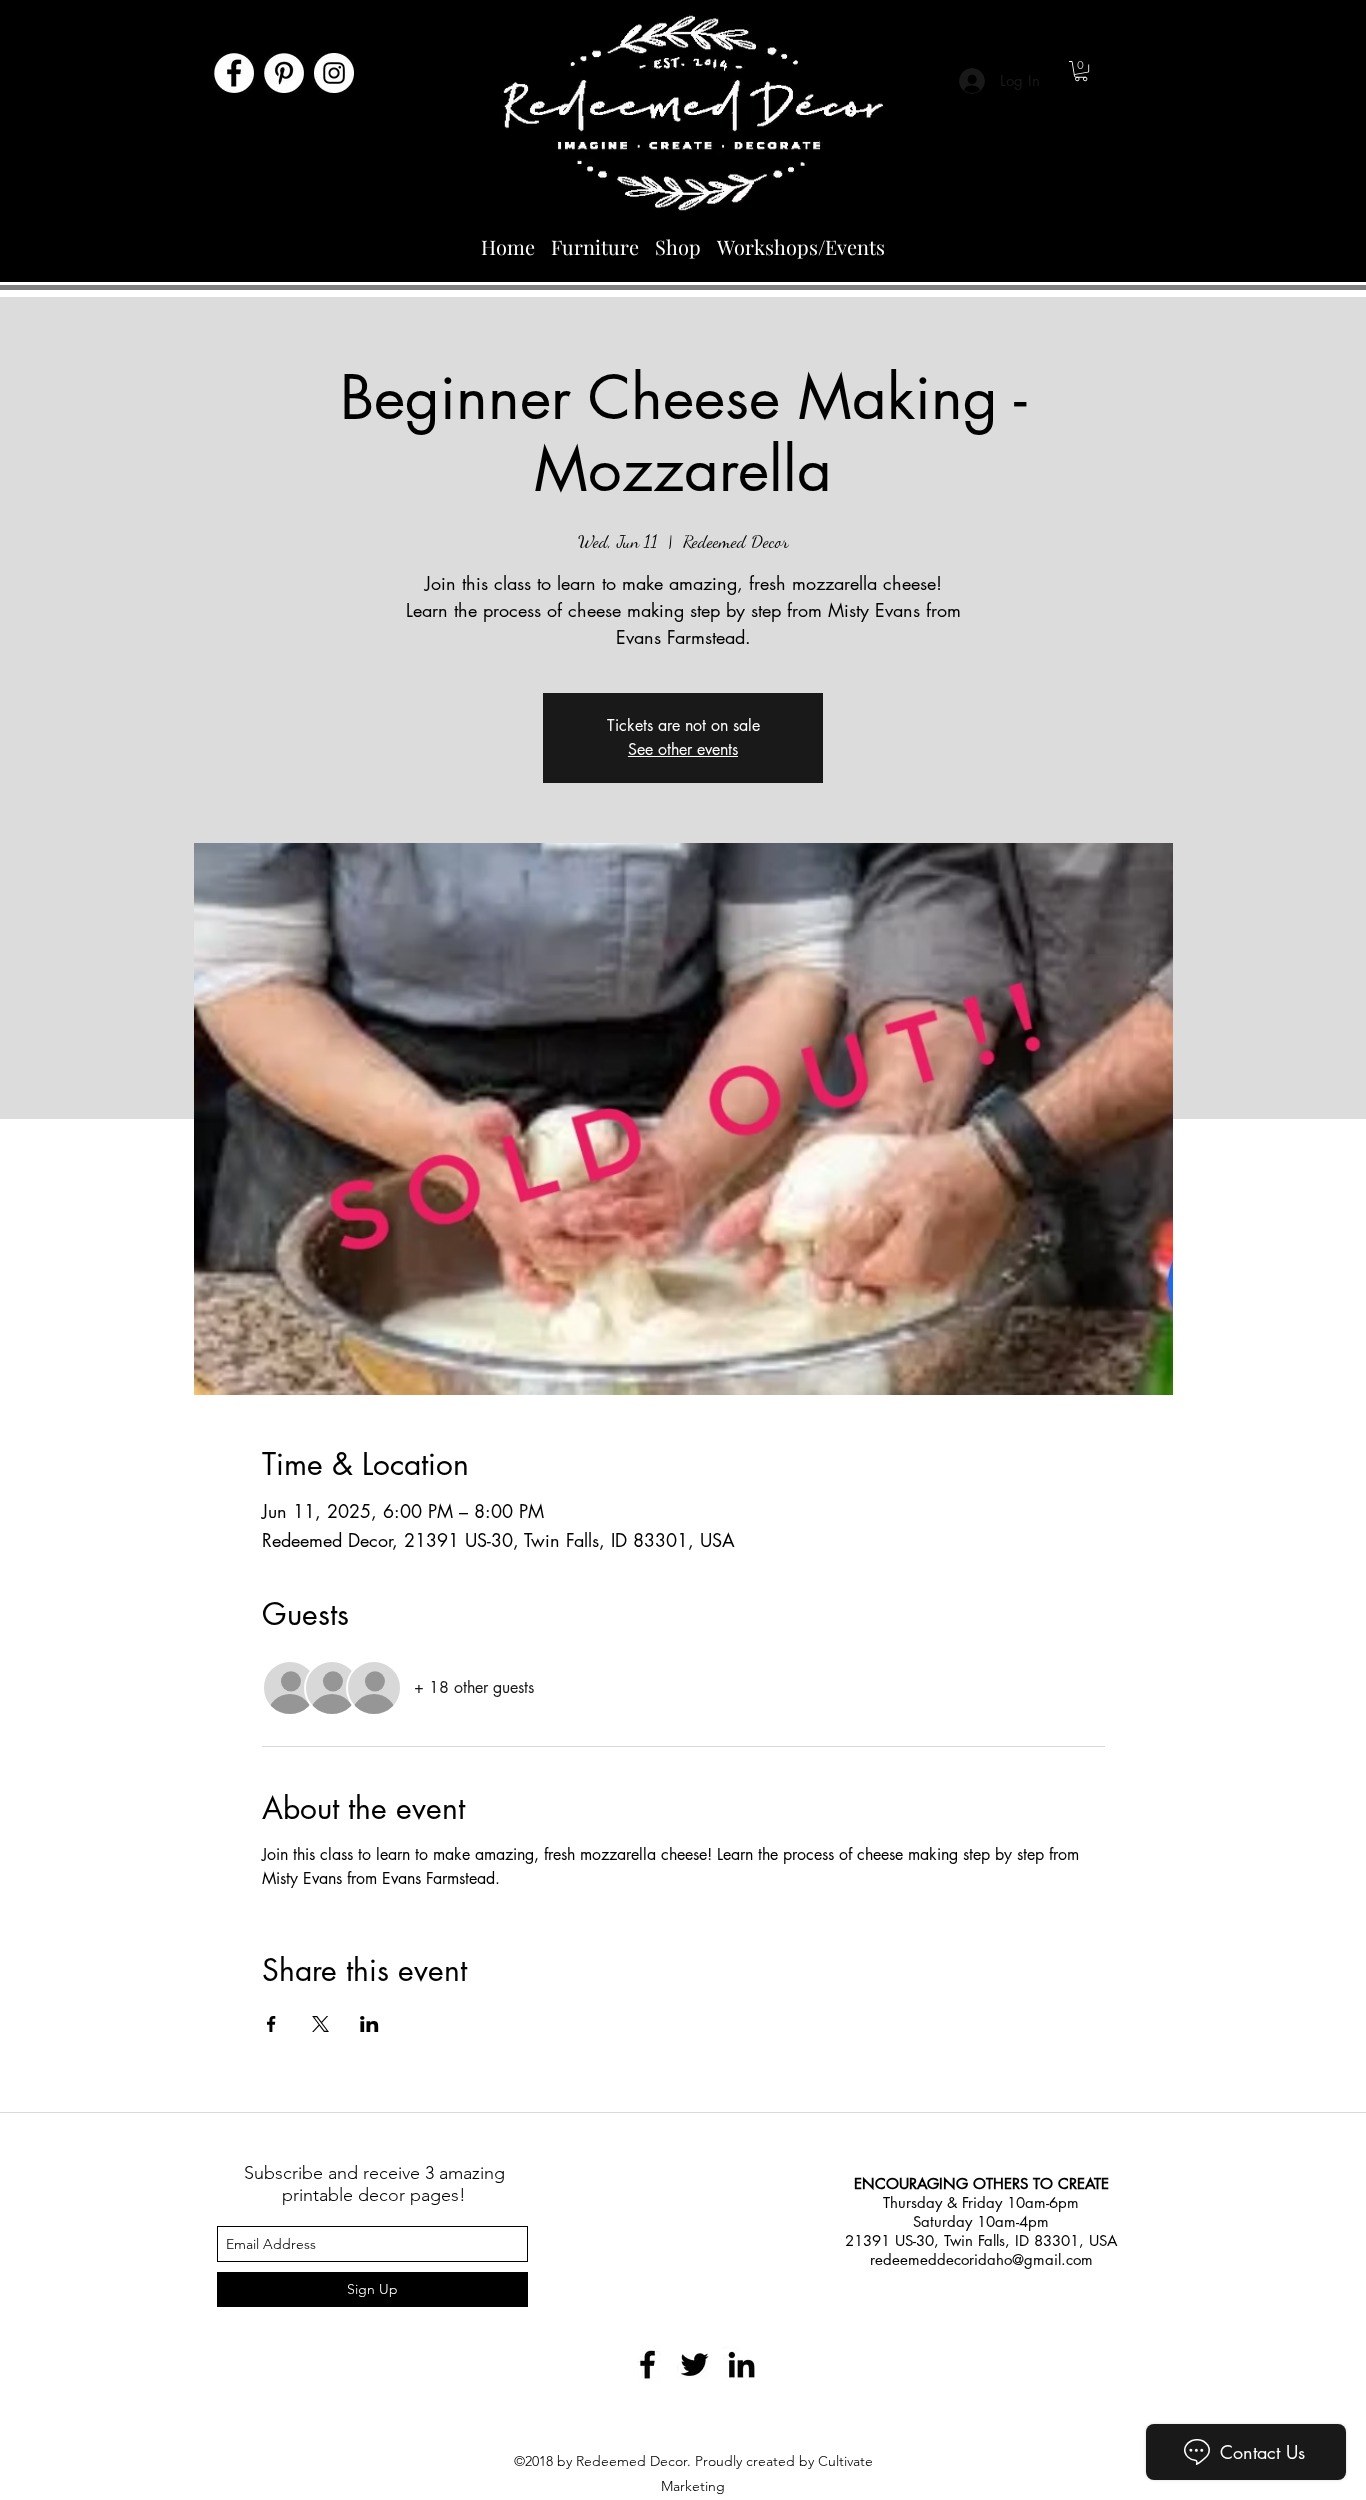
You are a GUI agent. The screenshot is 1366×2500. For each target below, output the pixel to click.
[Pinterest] (284, 73)
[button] (1081, 71)
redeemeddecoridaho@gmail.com (981, 2259)
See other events (683, 749)
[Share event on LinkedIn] (369, 2024)
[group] (683, 2054)
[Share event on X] (320, 2024)
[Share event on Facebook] (271, 2024)
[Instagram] (334, 73)
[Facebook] (234, 73)
